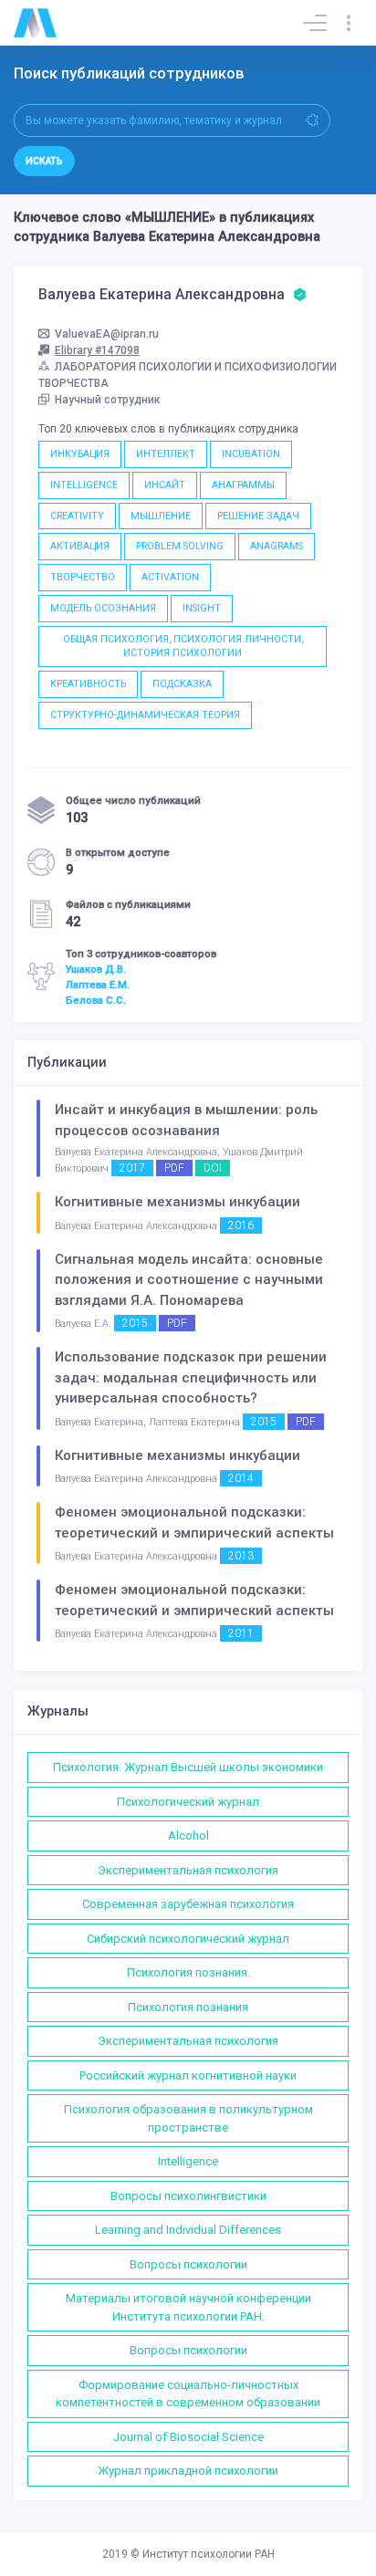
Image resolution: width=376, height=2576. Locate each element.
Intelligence (188, 2161)
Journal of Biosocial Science (188, 2437)
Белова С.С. (96, 1000)
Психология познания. (188, 1972)
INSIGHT (202, 608)
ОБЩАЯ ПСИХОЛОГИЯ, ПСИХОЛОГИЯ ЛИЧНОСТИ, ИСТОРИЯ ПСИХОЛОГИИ (183, 647)
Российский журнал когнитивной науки (188, 2075)
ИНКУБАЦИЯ (80, 454)
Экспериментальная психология (188, 1870)
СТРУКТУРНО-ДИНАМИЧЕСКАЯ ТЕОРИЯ (145, 715)
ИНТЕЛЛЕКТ (166, 454)
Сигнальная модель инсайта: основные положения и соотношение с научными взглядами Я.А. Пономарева (189, 1280)
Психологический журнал (188, 1802)
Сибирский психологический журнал (188, 1939)
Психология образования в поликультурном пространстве (188, 2118)
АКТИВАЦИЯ (80, 546)
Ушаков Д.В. (96, 969)
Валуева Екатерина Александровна (163, 295)
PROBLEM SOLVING (180, 546)
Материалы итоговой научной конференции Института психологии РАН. (188, 2307)
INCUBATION (251, 454)
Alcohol (188, 1836)
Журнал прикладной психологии (188, 2471)
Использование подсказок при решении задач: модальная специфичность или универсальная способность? (191, 1377)
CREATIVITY (77, 516)
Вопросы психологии (188, 2264)
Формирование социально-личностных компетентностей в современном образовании (188, 2394)
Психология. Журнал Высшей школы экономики (188, 1767)
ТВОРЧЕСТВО (83, 577)
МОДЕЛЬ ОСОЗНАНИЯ (103, 608)
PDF (174, 1168)
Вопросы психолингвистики (188, 2196)
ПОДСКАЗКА (182, 684)
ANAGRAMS (277, 546)
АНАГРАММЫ (243, 485)
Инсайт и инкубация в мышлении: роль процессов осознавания (186, 1120)
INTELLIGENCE (84, 485)
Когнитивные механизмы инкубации (178, 1202)
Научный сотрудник (108, 400)
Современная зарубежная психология (188, 1904)
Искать (44, 161)
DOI (213, 1168)
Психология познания (188, 2007)
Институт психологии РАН (209, 2554)
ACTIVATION (170, 577)
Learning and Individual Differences (188, 2230)
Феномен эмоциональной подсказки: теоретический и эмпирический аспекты (194, 1523)
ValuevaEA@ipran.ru (107, 334)
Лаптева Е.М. (98, 985)
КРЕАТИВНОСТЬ (88, 684)
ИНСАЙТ (165, 485)
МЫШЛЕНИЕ (161, 516)
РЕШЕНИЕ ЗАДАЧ (258, 516)
